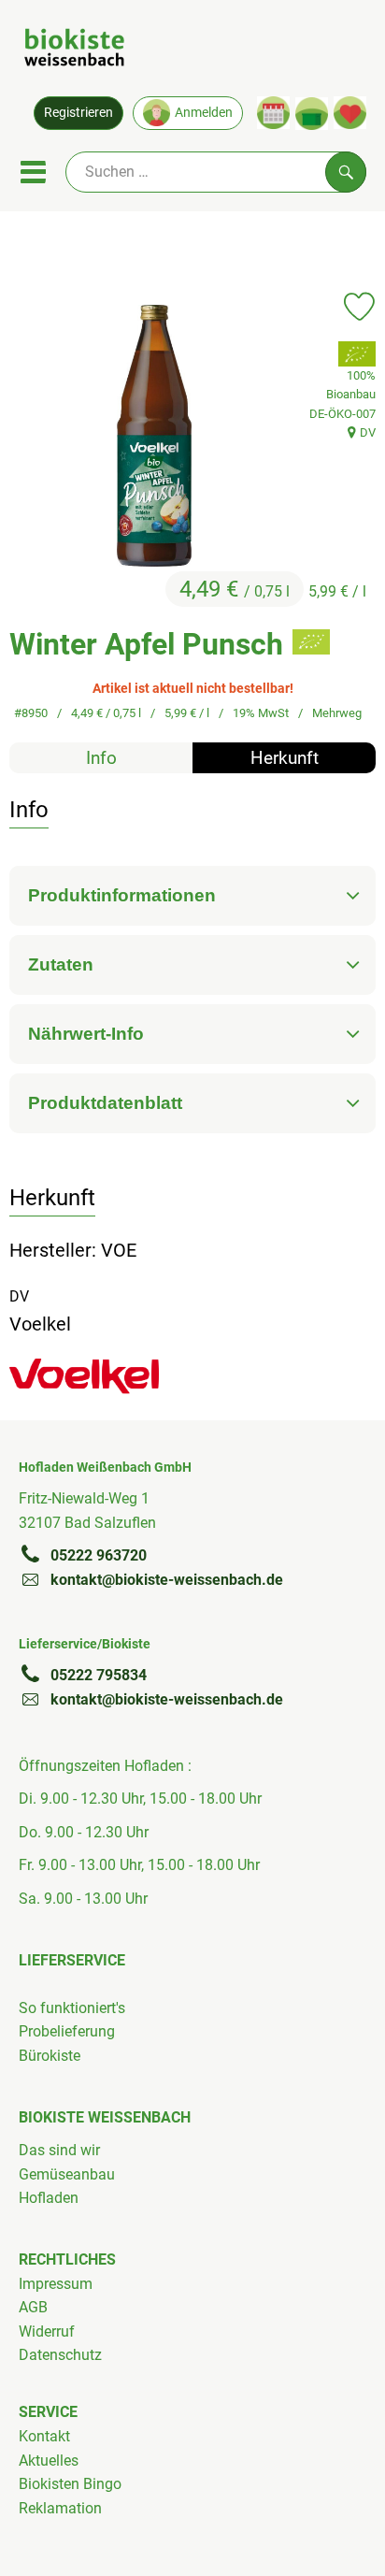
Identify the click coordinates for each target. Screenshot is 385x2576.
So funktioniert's (72, 2008)
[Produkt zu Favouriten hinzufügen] (359, 307)
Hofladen (49, 2198)
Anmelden (204, 113)
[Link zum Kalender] (273, 113)
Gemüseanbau (67, 2174)
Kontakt (44, 2436)
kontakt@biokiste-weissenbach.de (167, 1580)
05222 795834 (99, 1675)
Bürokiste (50, 2056)
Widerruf (47, 2331)
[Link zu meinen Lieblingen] (350, 113)
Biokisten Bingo (70, 2484)
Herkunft (285, 758)
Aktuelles (49, 2461)
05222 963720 (99, 1555)
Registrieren (78, 113)
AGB (33, 2307)
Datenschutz (60, 2355)
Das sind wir (59, 2150)
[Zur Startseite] (74, 50)
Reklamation (60, 2508)
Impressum (56, 2284)
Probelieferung (67, 2031)
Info (101, 758)
